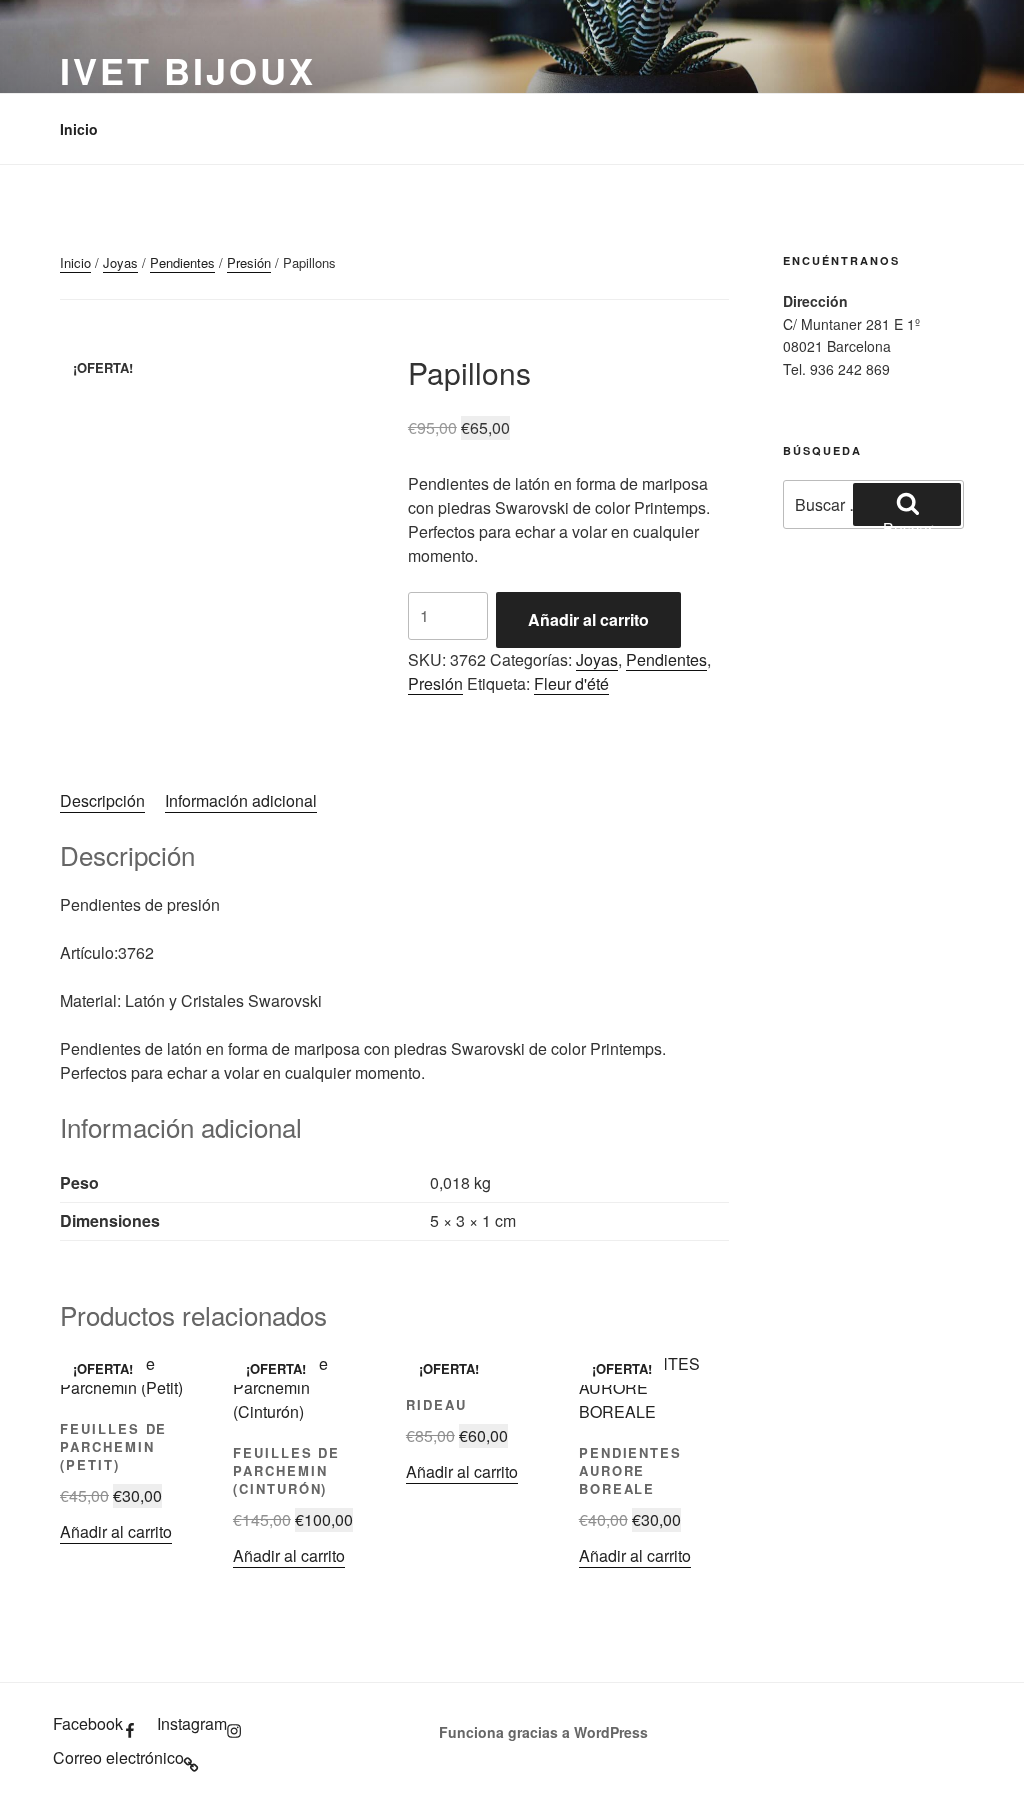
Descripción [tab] (102, 800)
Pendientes (182, 262)
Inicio (79, 129)
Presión (249, 262)
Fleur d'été (571, 683)
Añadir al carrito (588, 619)
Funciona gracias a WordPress (543, 1732)
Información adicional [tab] (241, 800)
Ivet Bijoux (188, 70)
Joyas (120, 262)
